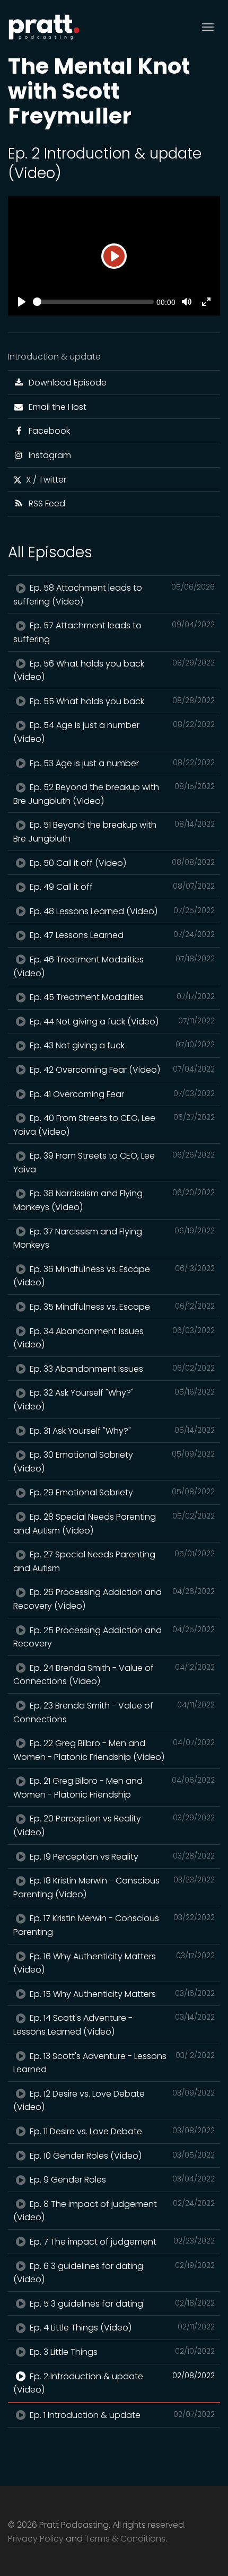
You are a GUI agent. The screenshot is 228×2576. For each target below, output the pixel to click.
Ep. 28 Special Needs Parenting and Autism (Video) (114, 1524)
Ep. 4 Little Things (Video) (121, 2328)
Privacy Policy (36, 2539)
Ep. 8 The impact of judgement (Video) (114, 2211)
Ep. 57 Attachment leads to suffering (114, 632)
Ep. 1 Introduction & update (121, 2415)
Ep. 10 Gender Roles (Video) (121, 2156)
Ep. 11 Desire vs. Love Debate (121, 2131)
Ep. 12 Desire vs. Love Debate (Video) (114, 2101)
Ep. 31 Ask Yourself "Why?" (121, 1431)
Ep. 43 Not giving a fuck (121, 1045)
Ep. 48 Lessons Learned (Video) (121, 911)
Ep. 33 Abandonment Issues (121, 1369)
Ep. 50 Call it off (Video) (121, 863)
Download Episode (65, 383)
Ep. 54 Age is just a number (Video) (114, 732)
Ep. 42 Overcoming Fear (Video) (121, 1070)
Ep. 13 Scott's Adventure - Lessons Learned (114, 2063)
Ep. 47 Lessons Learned (121, 935)
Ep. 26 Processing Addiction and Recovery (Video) (114, 1599)
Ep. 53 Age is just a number (121, 763)
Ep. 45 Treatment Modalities (121, 997)
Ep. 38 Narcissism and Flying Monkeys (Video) (114, 1200)
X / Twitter (44, 480)
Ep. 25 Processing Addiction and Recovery (114, 1637)
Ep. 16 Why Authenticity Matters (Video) (114, 1963)
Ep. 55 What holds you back (121, 701)
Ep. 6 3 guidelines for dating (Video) (114, 2273)
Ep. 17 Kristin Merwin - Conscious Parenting (114, 1925)
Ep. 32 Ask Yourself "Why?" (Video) (114, 1400)
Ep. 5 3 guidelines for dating (121, 2304)
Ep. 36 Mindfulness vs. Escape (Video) (114, 1276)
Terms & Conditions (125, 2539)
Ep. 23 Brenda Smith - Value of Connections (114, 1712)
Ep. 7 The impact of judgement (121, 2242)
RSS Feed (45, 503)
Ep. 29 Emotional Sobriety (121, 1492)
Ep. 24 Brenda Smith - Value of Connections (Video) (114, 1675)
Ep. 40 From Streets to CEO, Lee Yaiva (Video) (114, 1125)
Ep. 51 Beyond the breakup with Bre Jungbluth (114, 832)
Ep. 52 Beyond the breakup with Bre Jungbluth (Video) (114, 794)
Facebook (47, 431)
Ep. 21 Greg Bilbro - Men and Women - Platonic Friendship (114, 1788)
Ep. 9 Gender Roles (121, 2180)
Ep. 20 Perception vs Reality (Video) (114, 1825)
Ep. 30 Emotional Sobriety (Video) (114, 1462)
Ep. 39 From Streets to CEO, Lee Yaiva (114, 1163)
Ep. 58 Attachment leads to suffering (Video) (114, 595)
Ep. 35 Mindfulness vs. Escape (121, 1307)
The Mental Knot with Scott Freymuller (99, 91)
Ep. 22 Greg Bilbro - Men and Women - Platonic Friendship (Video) (114, 1750)
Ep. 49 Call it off (121, 887)
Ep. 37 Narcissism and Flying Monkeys (114, 1238)
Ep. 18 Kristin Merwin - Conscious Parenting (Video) (114, 1887)
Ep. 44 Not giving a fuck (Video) (121, 1022)
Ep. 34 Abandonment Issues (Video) (114, 1338)
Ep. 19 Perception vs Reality (121, 1857)
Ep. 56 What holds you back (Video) (114, 671)
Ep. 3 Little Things (121, 2352)
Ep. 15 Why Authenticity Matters (121, 1994)
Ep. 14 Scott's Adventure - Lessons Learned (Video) (114, 2025)
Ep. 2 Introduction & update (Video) (114, 2383)
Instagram (48, 455)
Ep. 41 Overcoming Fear (121, 1094)
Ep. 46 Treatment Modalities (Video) (114, 966)
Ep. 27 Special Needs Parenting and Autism (114, 1561)
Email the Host (55, 407)
